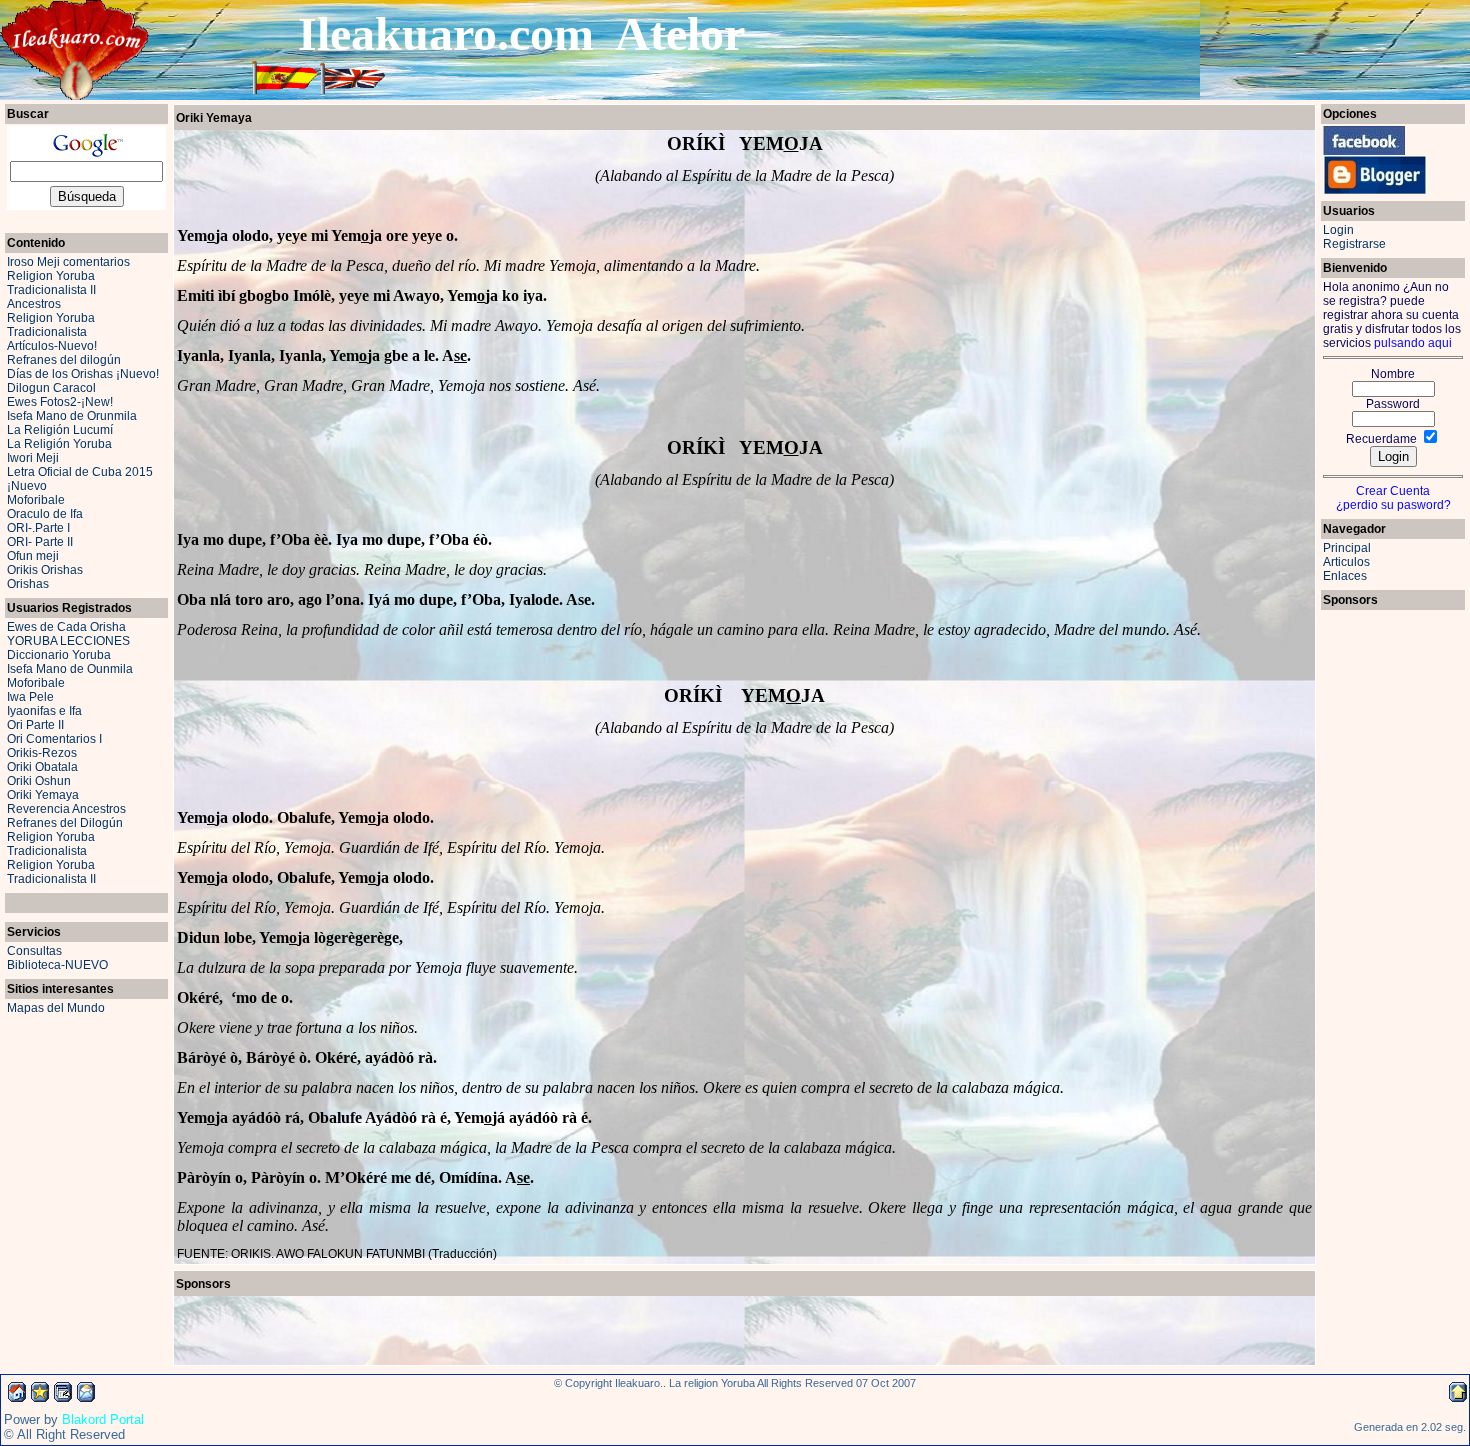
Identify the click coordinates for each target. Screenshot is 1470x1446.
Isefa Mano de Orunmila (72, 416)
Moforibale (36, 500)
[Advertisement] (411, 1329)
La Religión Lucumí (60, 430)
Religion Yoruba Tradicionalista (51, 325)
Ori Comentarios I (54, 739)
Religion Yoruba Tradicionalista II (51, 283)
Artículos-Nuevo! (52, 346)
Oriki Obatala (42, 767)
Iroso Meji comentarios (68, 262)
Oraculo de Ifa (45, 514)
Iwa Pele (30, 697)
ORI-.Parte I (38, 528)
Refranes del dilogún (64, 360)
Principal (1347, 548)
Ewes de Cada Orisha (66, 627)
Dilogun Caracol (51, 388)
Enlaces (1345, 576)
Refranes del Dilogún (65, 823)
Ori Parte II (35, 725)
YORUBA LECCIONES (68, 641)
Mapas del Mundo (56, 1008)
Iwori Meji (33, 458)
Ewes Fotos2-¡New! (60, 402)
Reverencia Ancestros (66, 809)
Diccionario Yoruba (59, 655)
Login (1338, 230)
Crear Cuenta (1393, 491)
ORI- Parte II (40, 542)
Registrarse (1354, 244)
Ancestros (34, 304)
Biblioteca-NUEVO (57, 965)
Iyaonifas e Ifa (44, 711)
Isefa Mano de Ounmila (70, 669)
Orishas (28, 584)
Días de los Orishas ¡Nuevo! (83, 374)
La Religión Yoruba (59, 444)
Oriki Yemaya (43, 795)
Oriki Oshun (39, 781)
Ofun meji (33, 556)
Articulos (1346, 562)
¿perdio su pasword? (1393, 505)
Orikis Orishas (45, 570)
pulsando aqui (1413, 343)
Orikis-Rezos (42, 753)
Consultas (34, 951)
